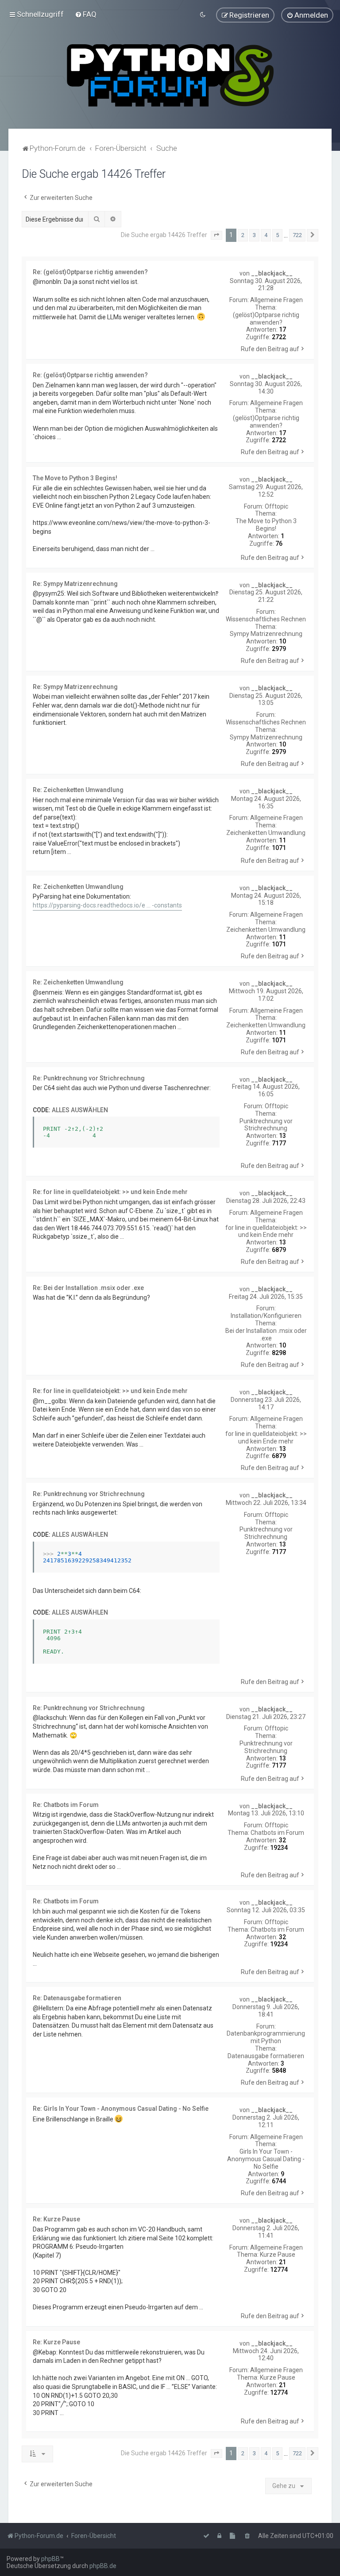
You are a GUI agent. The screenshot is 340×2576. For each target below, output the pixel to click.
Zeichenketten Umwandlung (266, 833)
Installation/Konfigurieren (266, 1316)
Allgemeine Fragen (276, 300)
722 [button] (297, 235)
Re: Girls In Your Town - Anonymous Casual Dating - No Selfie (121, 2109)
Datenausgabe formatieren (266, 2056)
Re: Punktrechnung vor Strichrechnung (89, 1078)
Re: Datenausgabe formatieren (77, 1998)
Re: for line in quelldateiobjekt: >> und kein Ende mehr (110, 1192)
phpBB (50, 2559)
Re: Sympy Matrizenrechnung (75, 584)
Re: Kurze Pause (56, 2219)
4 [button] (266, 235)
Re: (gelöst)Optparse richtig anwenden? (90, 272)
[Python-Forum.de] (170, 75)
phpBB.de (103, 2566)
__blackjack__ (272, 273)
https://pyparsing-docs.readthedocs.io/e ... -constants (107, 905)
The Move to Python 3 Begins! (266, 525)
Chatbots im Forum (277, 1833)
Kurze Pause (278, 2254)
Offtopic (276, 506)
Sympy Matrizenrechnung (266, 634)
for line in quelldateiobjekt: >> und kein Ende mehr (266, 1231)
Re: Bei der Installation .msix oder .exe (88, 1288)
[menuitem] (86, 14)
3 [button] (254, 235)
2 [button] (243, 235)
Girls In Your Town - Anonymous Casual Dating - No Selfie (266, 2159)
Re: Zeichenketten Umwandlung (78, 790)
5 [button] (277, 235)
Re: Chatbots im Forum (66, 1805)
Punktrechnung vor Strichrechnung (266, 1125)
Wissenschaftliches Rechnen (266, 619)
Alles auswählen (80, 1110)
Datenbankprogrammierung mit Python (266, 2037)
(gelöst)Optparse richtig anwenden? (266, 319)
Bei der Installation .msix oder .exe (266, 1334)
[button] (216, 235)
